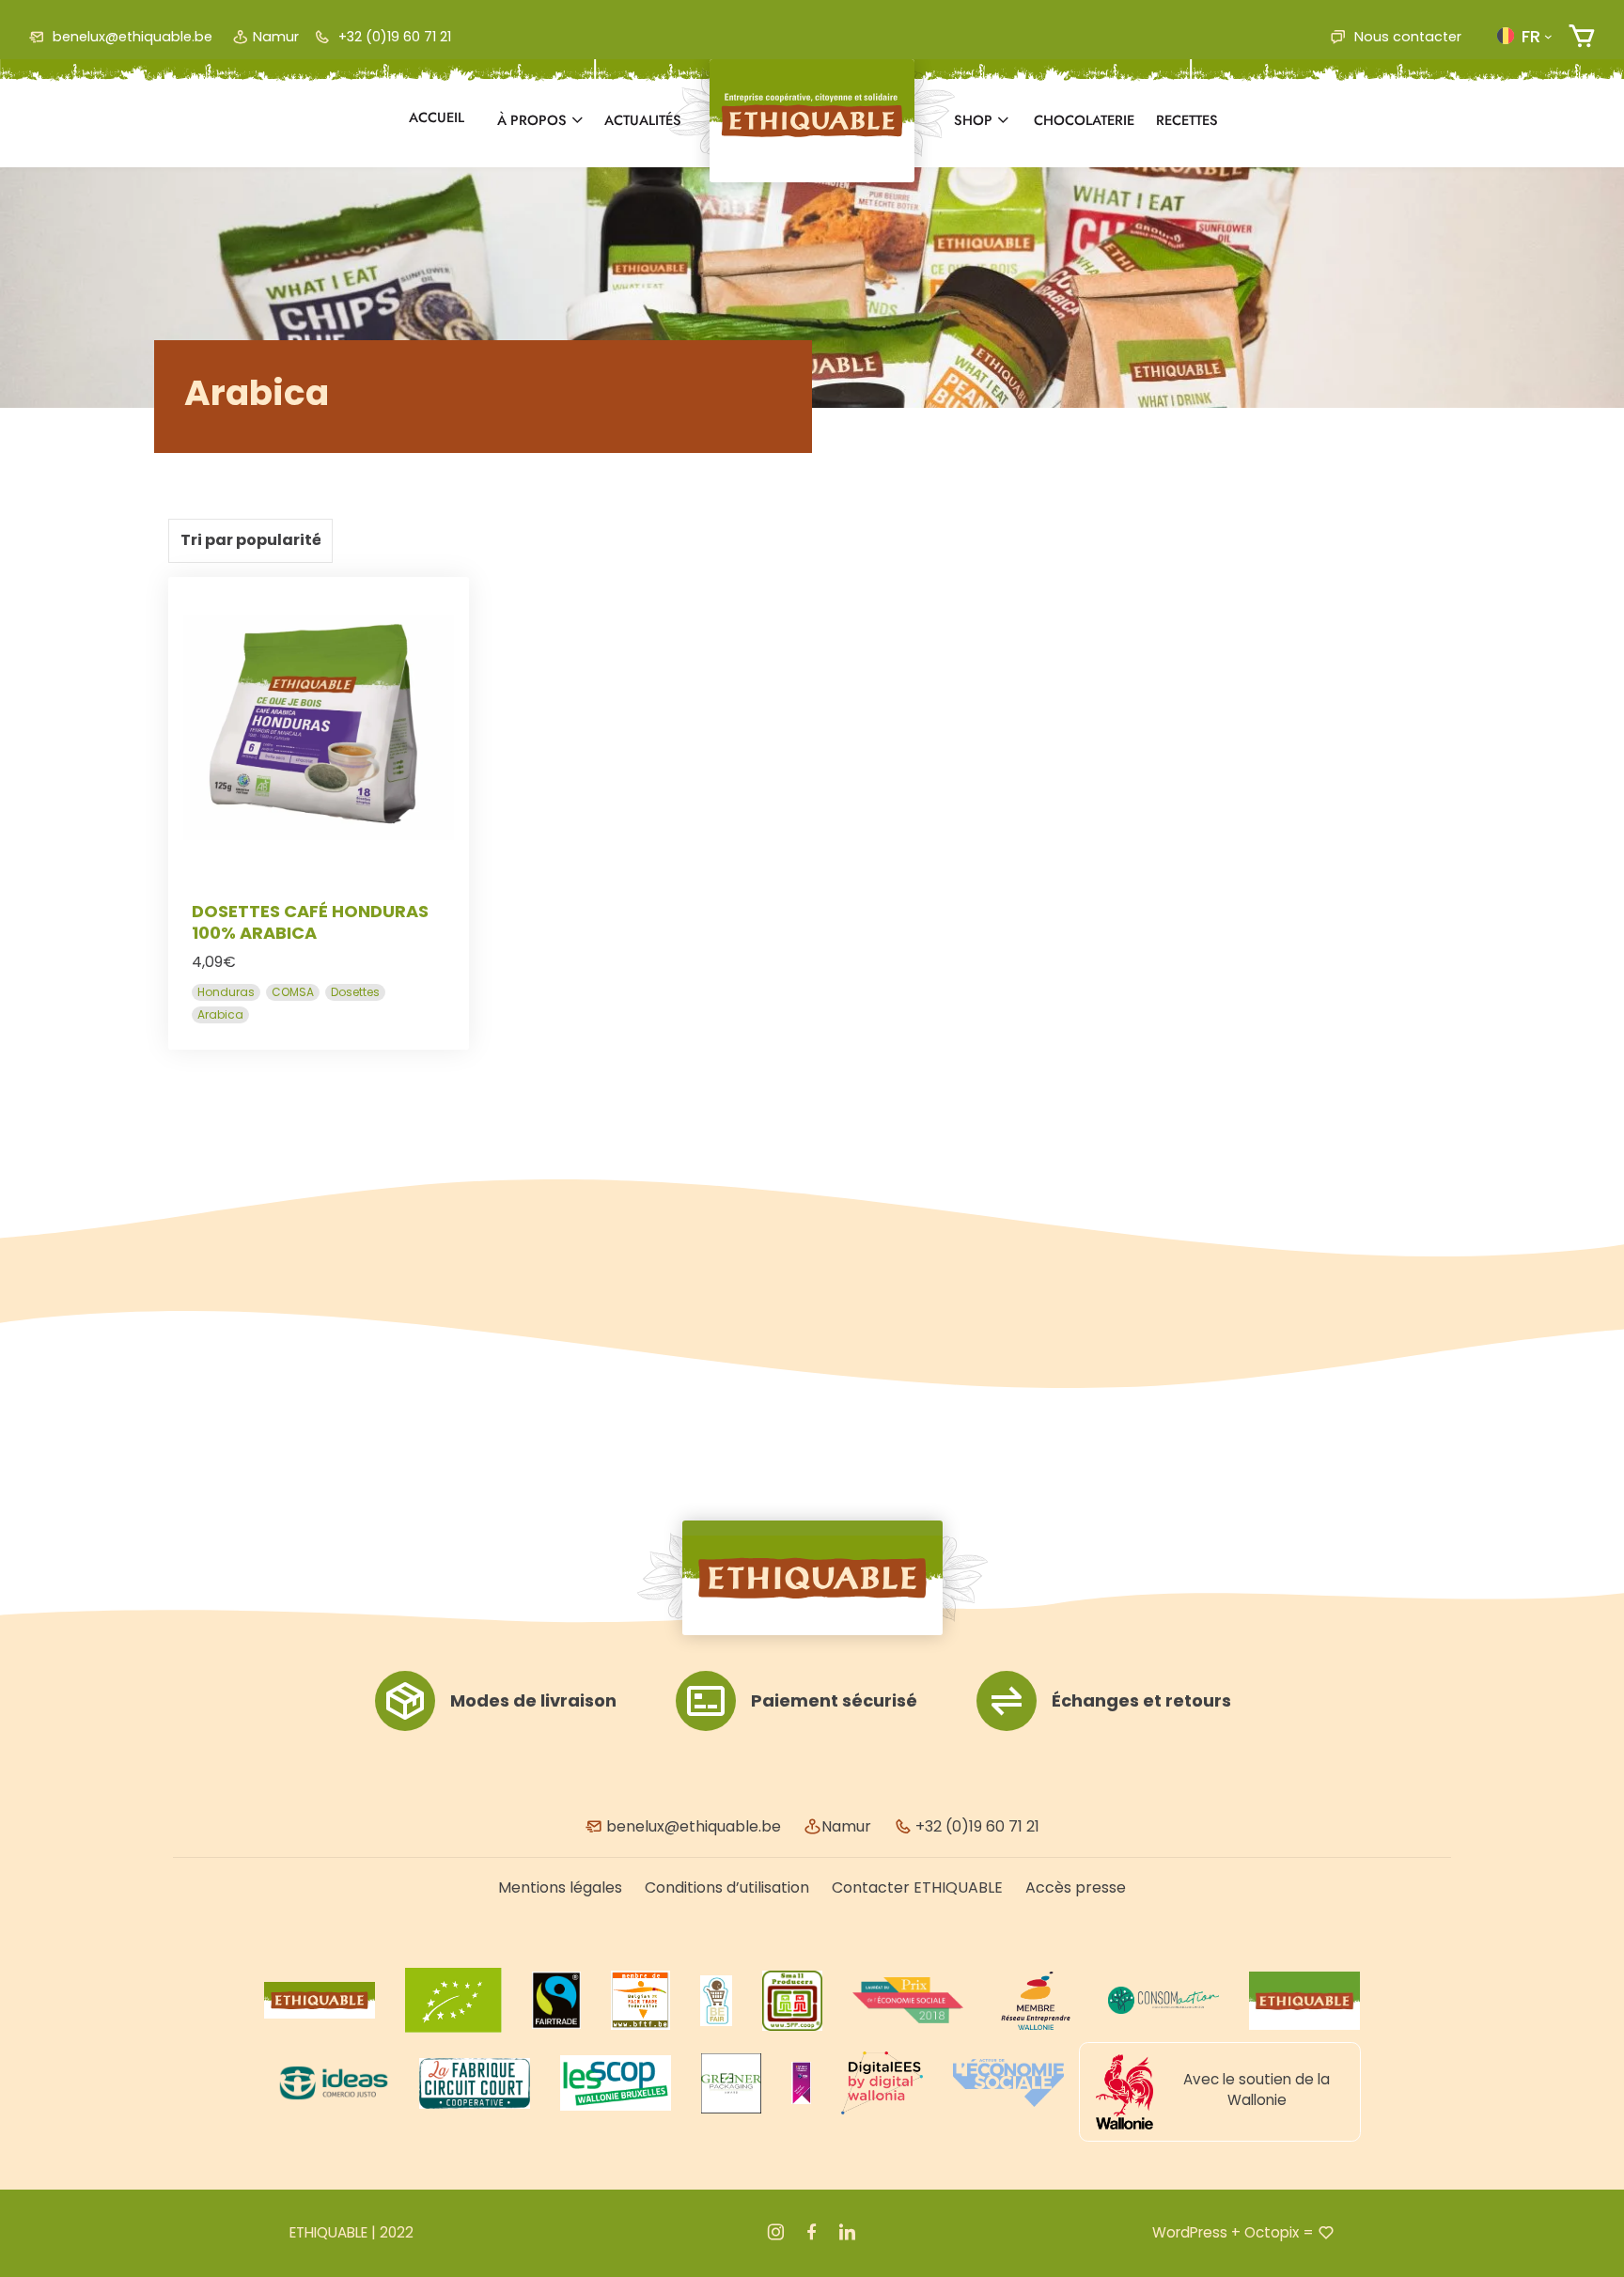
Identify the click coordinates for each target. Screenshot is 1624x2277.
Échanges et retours (1141, 1700)
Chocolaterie (1084, 120)
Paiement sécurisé (834, 1700)
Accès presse (1076, 1887)
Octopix (1272, 2232)
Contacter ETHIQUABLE (917, 1887)
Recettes (1187, 120)
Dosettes (355, 992)
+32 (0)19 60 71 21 (393, 37)
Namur (276, 37)
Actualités (643, 120)
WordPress (1190, 2232)
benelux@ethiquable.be (131, 37)
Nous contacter (1406, 37)
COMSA (293, 992)
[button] (1524, 36)
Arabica (220, 1014)
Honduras (226, 992)
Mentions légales (560, 1887)
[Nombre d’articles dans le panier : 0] (1581, 36)
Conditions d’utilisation (727, 1887)
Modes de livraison (533, 1700)
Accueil (437, 117)
